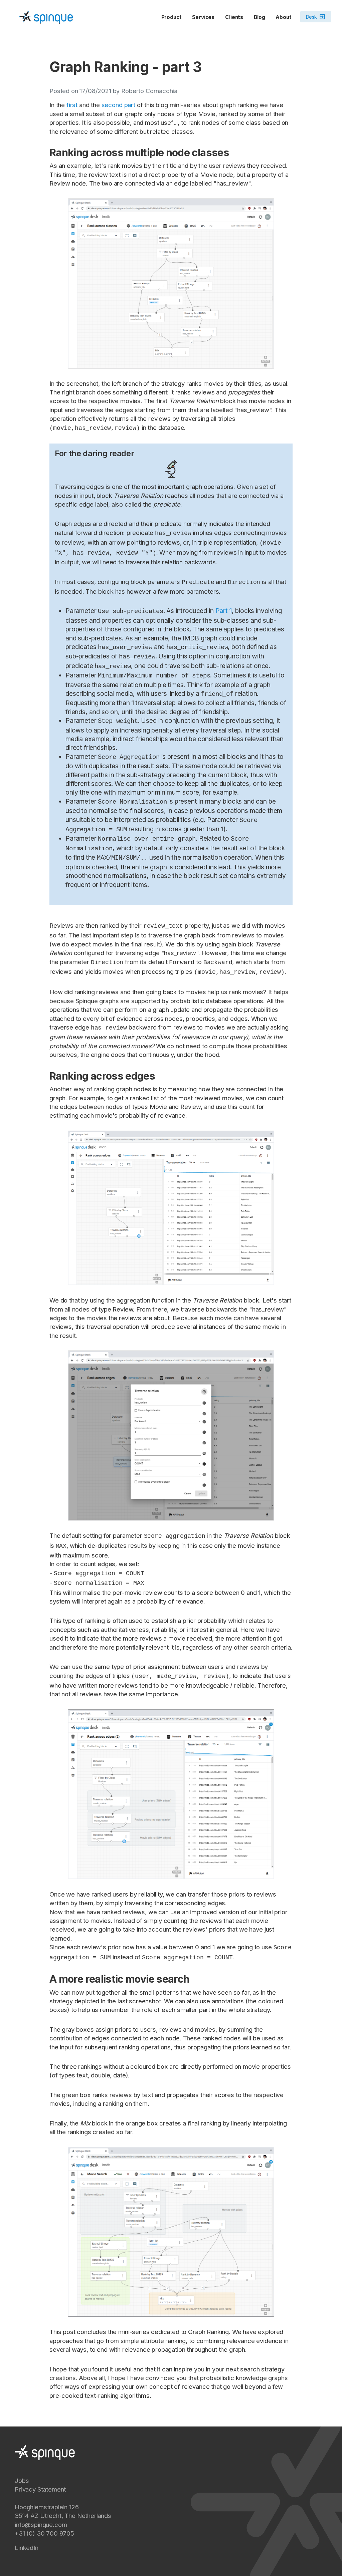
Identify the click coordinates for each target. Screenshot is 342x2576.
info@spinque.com (41, 2525)
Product (172, 17)
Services (203, 17)
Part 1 (224, 611)
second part (118, 105)
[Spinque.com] (46, 17)
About (283, 17)
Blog (259, 17)
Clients (234, 17)
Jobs (22, 2481)
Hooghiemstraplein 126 (47, 2507)
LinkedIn (27, 2548)
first (72, 105)
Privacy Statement (40, 2489)
